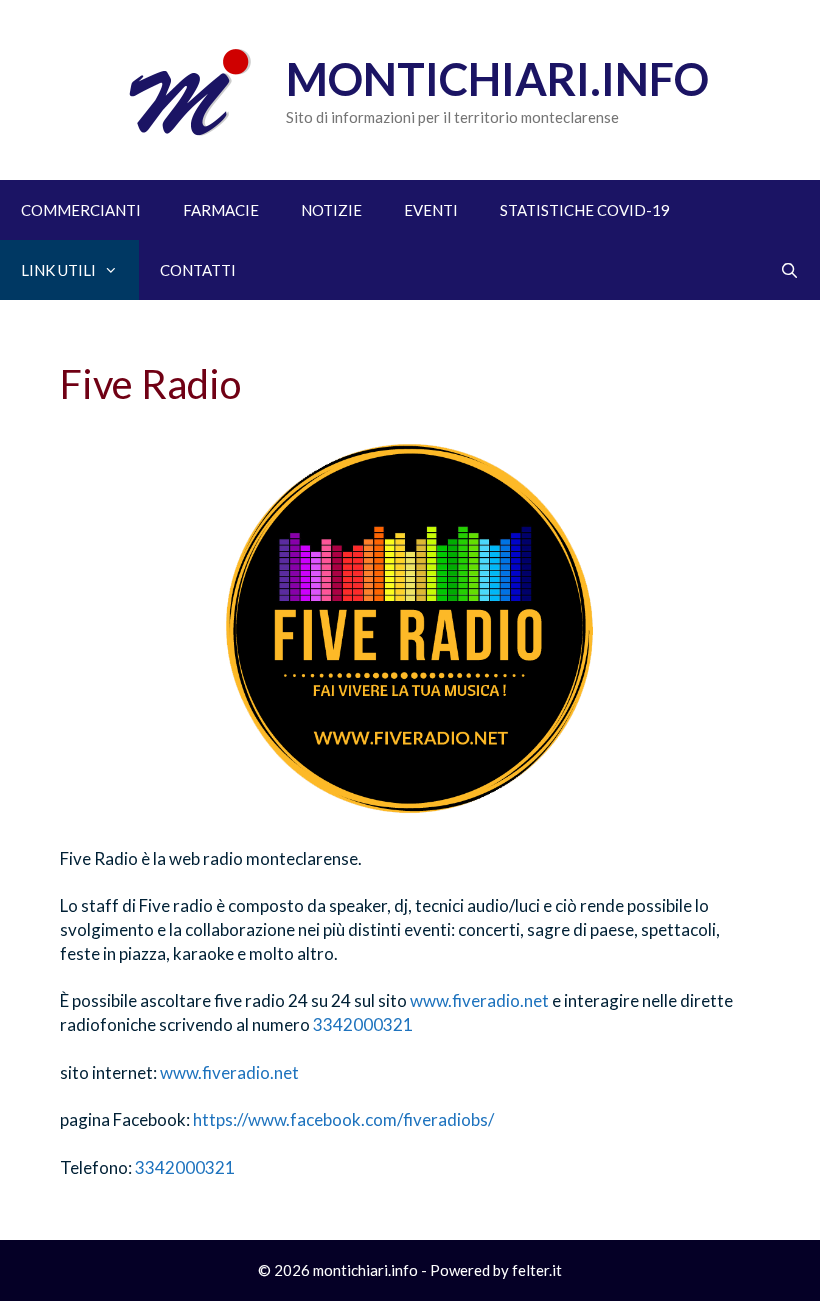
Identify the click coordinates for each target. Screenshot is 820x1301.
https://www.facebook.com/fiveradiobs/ (343, 1119)
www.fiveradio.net (479, 1000)
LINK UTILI (58, 270)
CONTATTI (198, 270)
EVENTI (431, 210)
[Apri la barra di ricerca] (789, 270)
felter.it (537, 1270)
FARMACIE (221, 210)
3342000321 (363, 1024)
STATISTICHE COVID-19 (585, 210)
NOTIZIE (331, 210)
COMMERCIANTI (81, 210)
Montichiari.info (497, 79)
